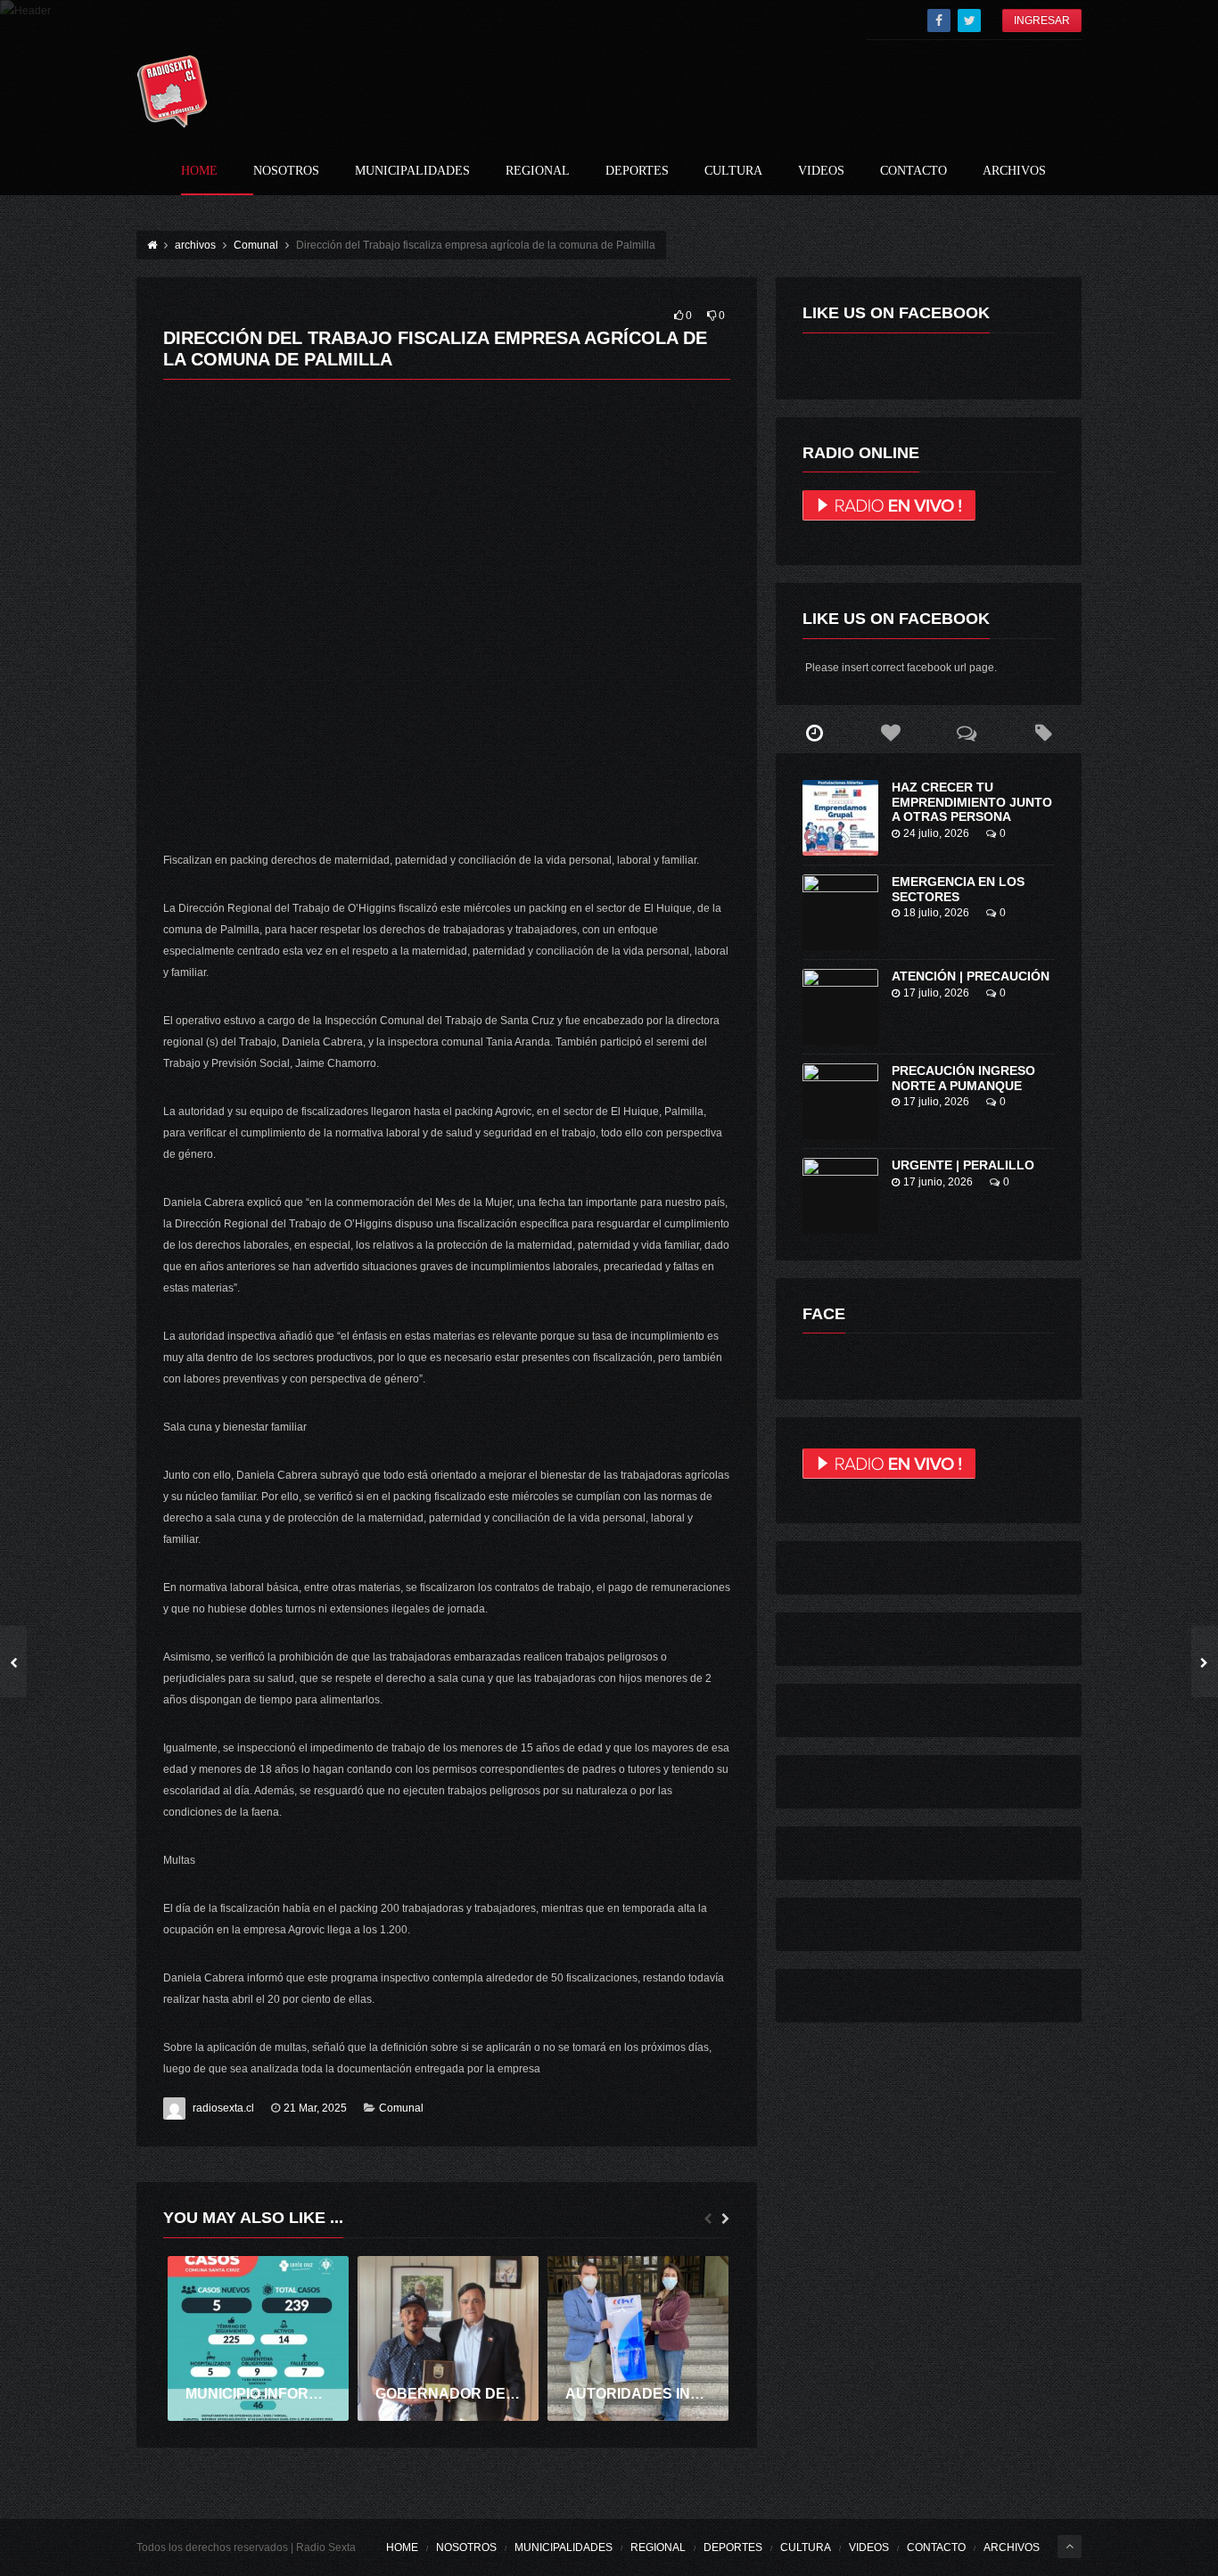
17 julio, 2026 (936, 993)
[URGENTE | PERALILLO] (840, 1196)
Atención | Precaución (971, 976)
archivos (1014, 171)
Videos (821, 171)
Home (199, 171)
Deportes (637, 171)
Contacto (913, 171)
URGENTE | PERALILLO (963, 1165)
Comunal (401, 2108)
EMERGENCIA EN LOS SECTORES (958, 889)
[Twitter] (969, 21)
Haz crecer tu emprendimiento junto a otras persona (972, 802)
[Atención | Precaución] (840, 1007)
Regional (538, 171)
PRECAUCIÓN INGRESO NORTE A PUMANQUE (963, 1078)
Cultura (733, 171)
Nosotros (286, 171)
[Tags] (1043, 734)
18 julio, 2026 (936, 913)
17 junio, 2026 (938, 1182)
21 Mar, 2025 (315, 2108)
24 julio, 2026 (936, 833)
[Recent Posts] (814, 734)
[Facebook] (939, 21)
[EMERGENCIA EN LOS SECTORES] (840, 912)
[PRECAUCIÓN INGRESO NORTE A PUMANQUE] (840, 1101)
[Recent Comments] (967, 734)
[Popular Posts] (891, 734)
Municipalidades (412, 171)
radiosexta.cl (223, 2108)
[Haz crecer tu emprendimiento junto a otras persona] (840, 818)
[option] (258, 2338)
